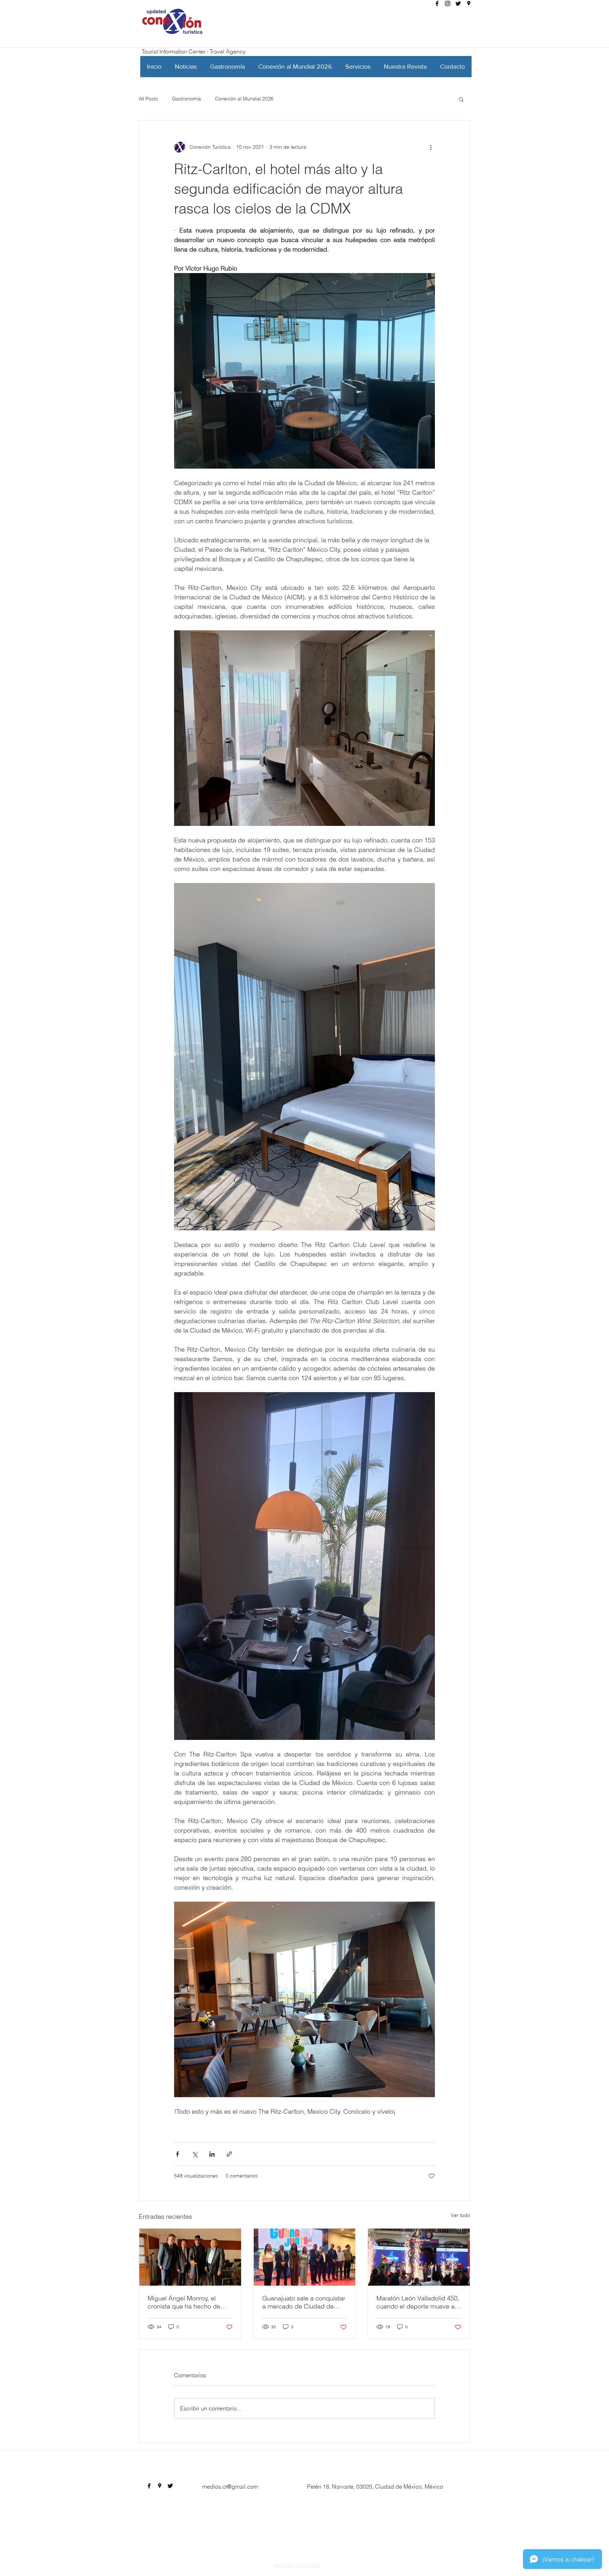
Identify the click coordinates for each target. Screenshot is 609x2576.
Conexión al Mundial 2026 (244, 99)
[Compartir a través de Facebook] (177, 2154)
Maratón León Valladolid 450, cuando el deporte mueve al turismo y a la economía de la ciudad (418, 2302)
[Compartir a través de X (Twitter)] (195, 2154)
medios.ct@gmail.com (230, 2487)
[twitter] (458, 4)
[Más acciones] (431, 147)
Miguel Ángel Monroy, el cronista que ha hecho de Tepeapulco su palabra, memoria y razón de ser (184, 2302)
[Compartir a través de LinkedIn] (212, 2154)
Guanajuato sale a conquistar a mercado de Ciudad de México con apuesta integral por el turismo (304, 2302)
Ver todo (460, 2215)
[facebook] (437, 4)
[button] (461, 99)
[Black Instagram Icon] (448, 4)
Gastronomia (186, 99)
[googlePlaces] (469, 4)
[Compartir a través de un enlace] (229, 2154)
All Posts (148, 99)
